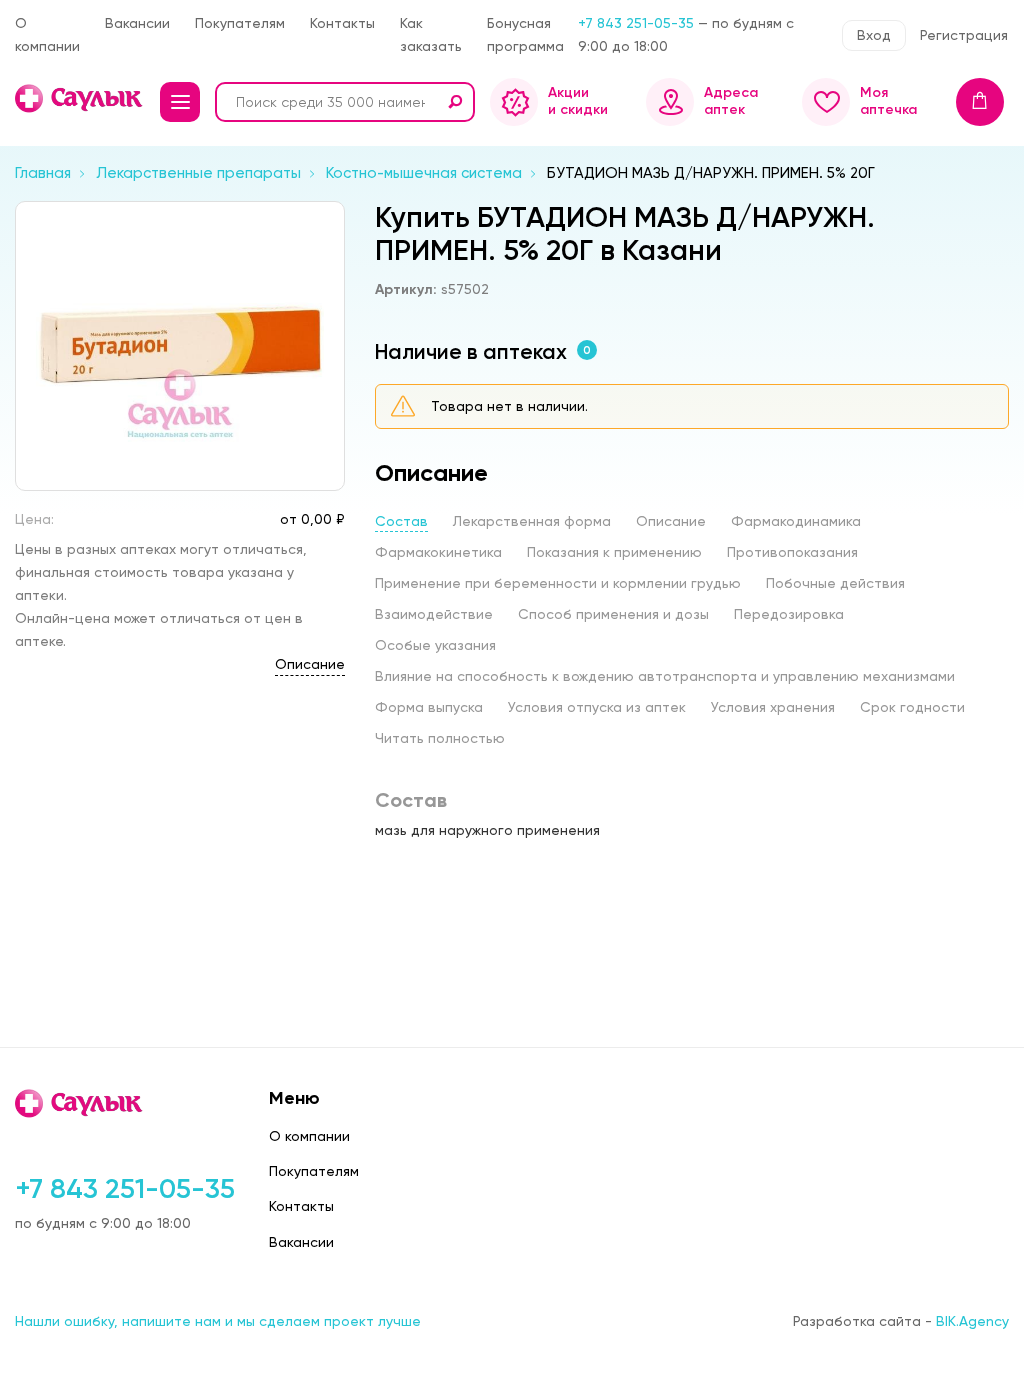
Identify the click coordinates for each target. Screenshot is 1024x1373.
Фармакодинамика (796, 521)
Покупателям (240, 23)
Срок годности (912, 707)
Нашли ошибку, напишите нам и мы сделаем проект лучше (218, 1321)
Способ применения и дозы (613, 614)
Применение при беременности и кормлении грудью (558, 583)
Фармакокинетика (438, 552)
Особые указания (435, 645)
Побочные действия (835, 583)
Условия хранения (773, 707)
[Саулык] (80, 98)
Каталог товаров (180, 102)
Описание (310, 664)
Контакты (342, 23)
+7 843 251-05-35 (636, 23)
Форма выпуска (429, 707)
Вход (874, 35)
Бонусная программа (525, 34)
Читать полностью (440, 738)
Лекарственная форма (532, 521)
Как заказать (431, 34)
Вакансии (137, 23)
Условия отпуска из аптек (597, 707)
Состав (401, 521)
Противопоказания (792, 552)
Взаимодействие (434, 614)
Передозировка (789, 614)
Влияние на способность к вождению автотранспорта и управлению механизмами (665, 676)
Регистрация (964, 35)
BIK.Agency (972, 1321)
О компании (47, 34)
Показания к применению (614, 552)
